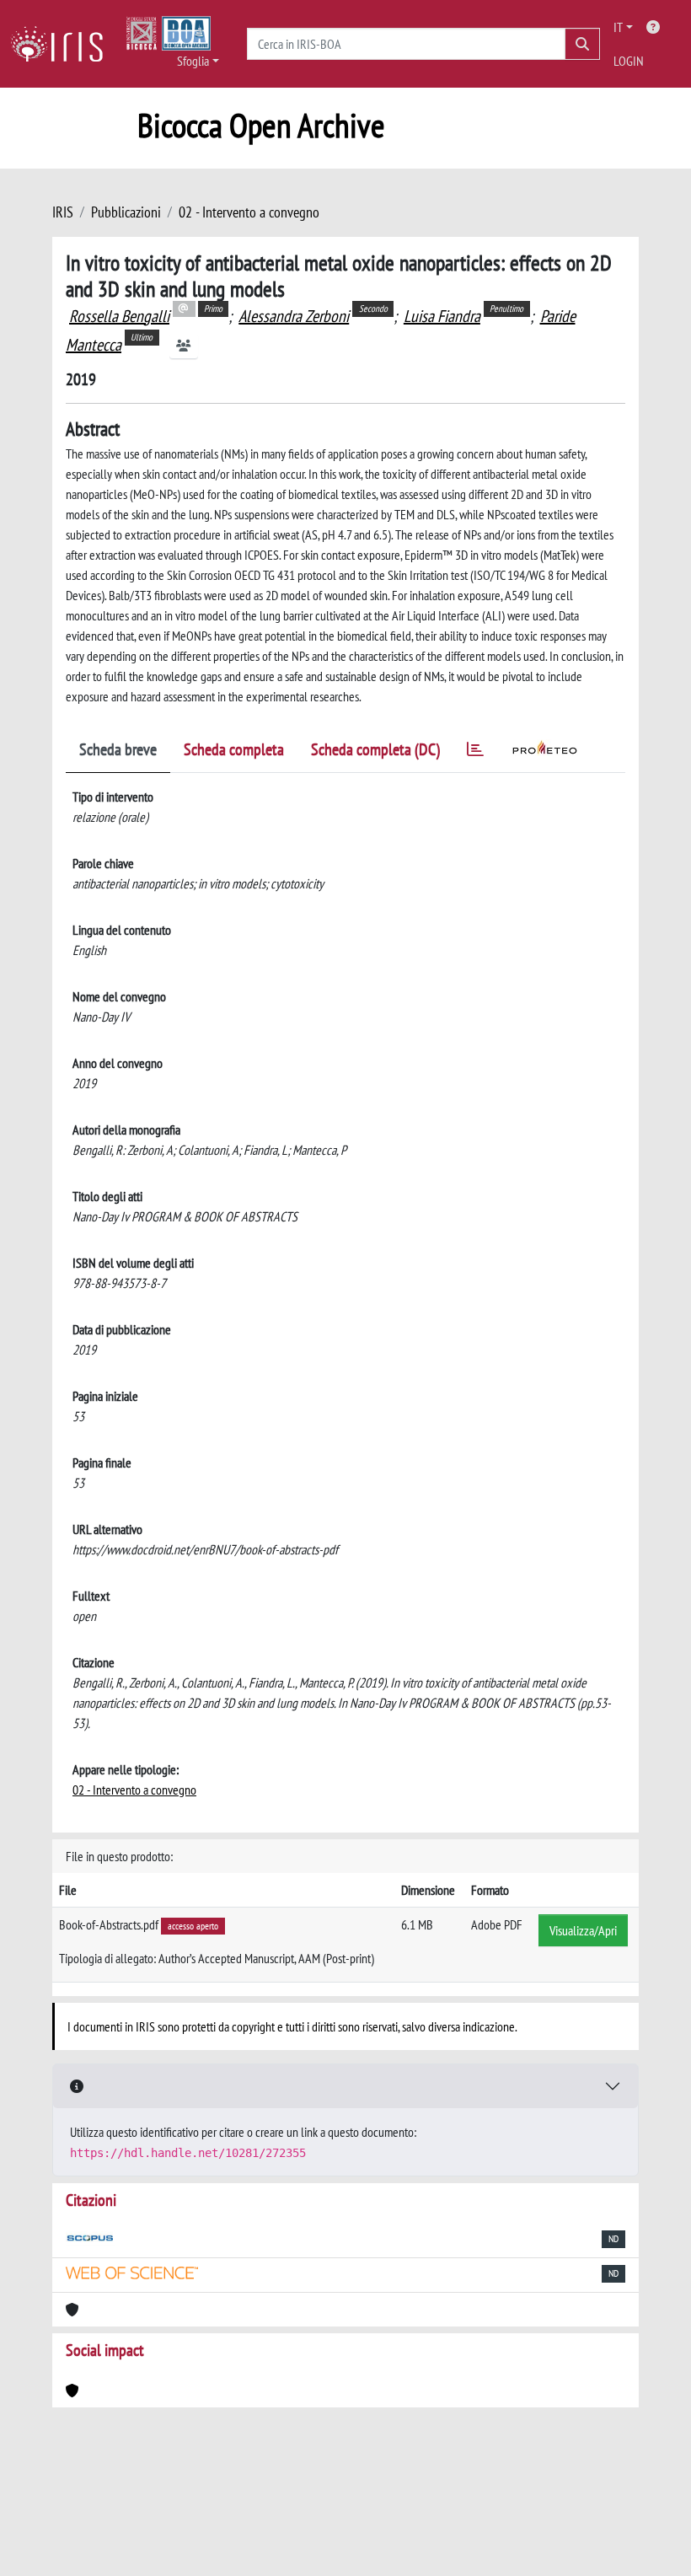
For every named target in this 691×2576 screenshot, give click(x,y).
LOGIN (629, 61)
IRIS (63, 212)
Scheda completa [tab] (234, 749)
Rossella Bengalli (119, 316)
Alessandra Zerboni (294, 316)
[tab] (475, 752)
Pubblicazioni (126, 212)
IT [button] (618, 27)
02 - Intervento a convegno (249, 212)
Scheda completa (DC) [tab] (375, 749)
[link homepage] (63, 44)
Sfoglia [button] (193, 61)
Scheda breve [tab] (118, 749)
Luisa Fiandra (442, 316)
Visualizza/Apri (583, 1930)
